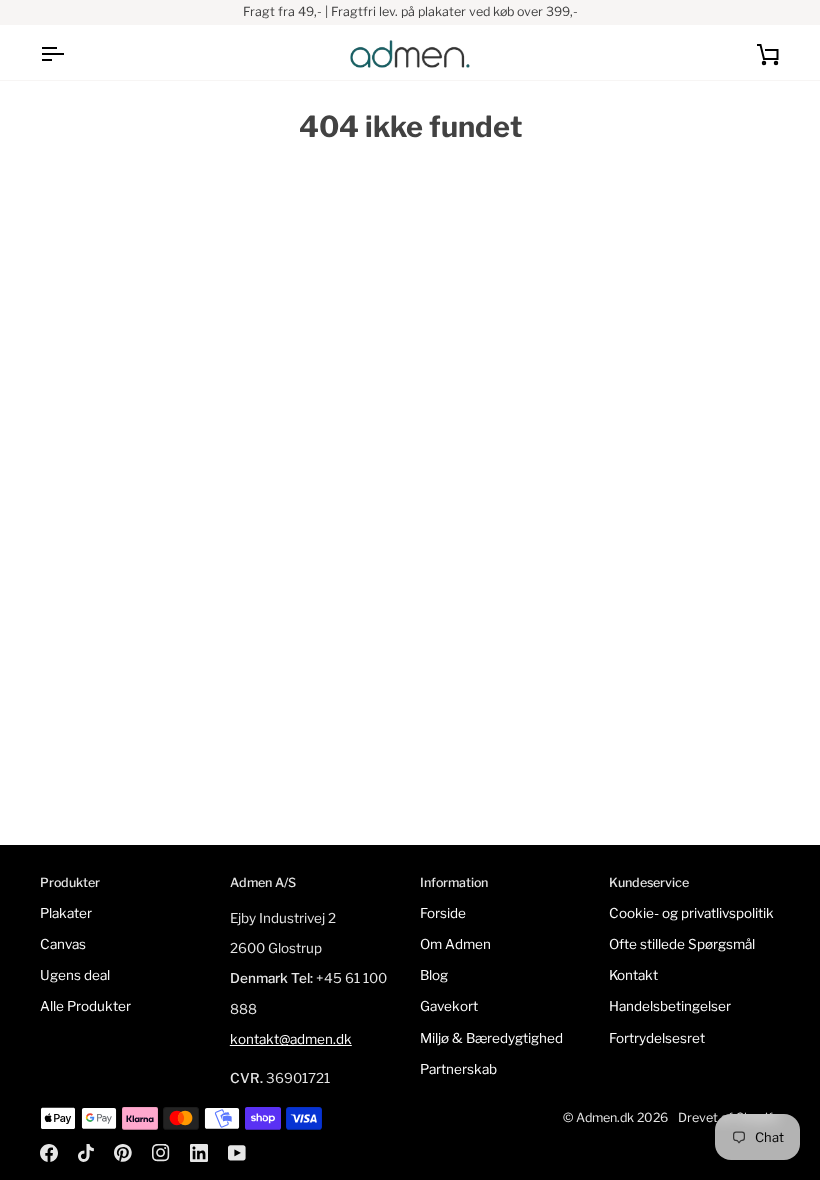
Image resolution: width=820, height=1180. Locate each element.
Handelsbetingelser (670, 1006)
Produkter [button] (70, 882)
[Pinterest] (123, 1153)
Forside (443, 913)
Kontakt (633, 975)
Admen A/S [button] (263, 882)
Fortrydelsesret (657, 1038)
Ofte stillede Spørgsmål (682, 944)
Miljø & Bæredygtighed (491, 1038)
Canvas (63, 944)
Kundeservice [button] (649, 882)
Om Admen (455, 944)
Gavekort (449, 1006)
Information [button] (454, 882)
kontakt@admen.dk (291, 1039)
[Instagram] (161, 1153)
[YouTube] (237, 1153)
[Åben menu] (70, 54)
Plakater (66, 913)
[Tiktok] (86, 1153)
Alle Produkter (85, 1006)
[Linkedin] (199, 1153)
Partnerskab (458, 1069)
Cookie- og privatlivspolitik (691, 913)
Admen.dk (605, 1117)
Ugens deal (75, 975)
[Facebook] (49, 1153)
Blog (434, 975)
